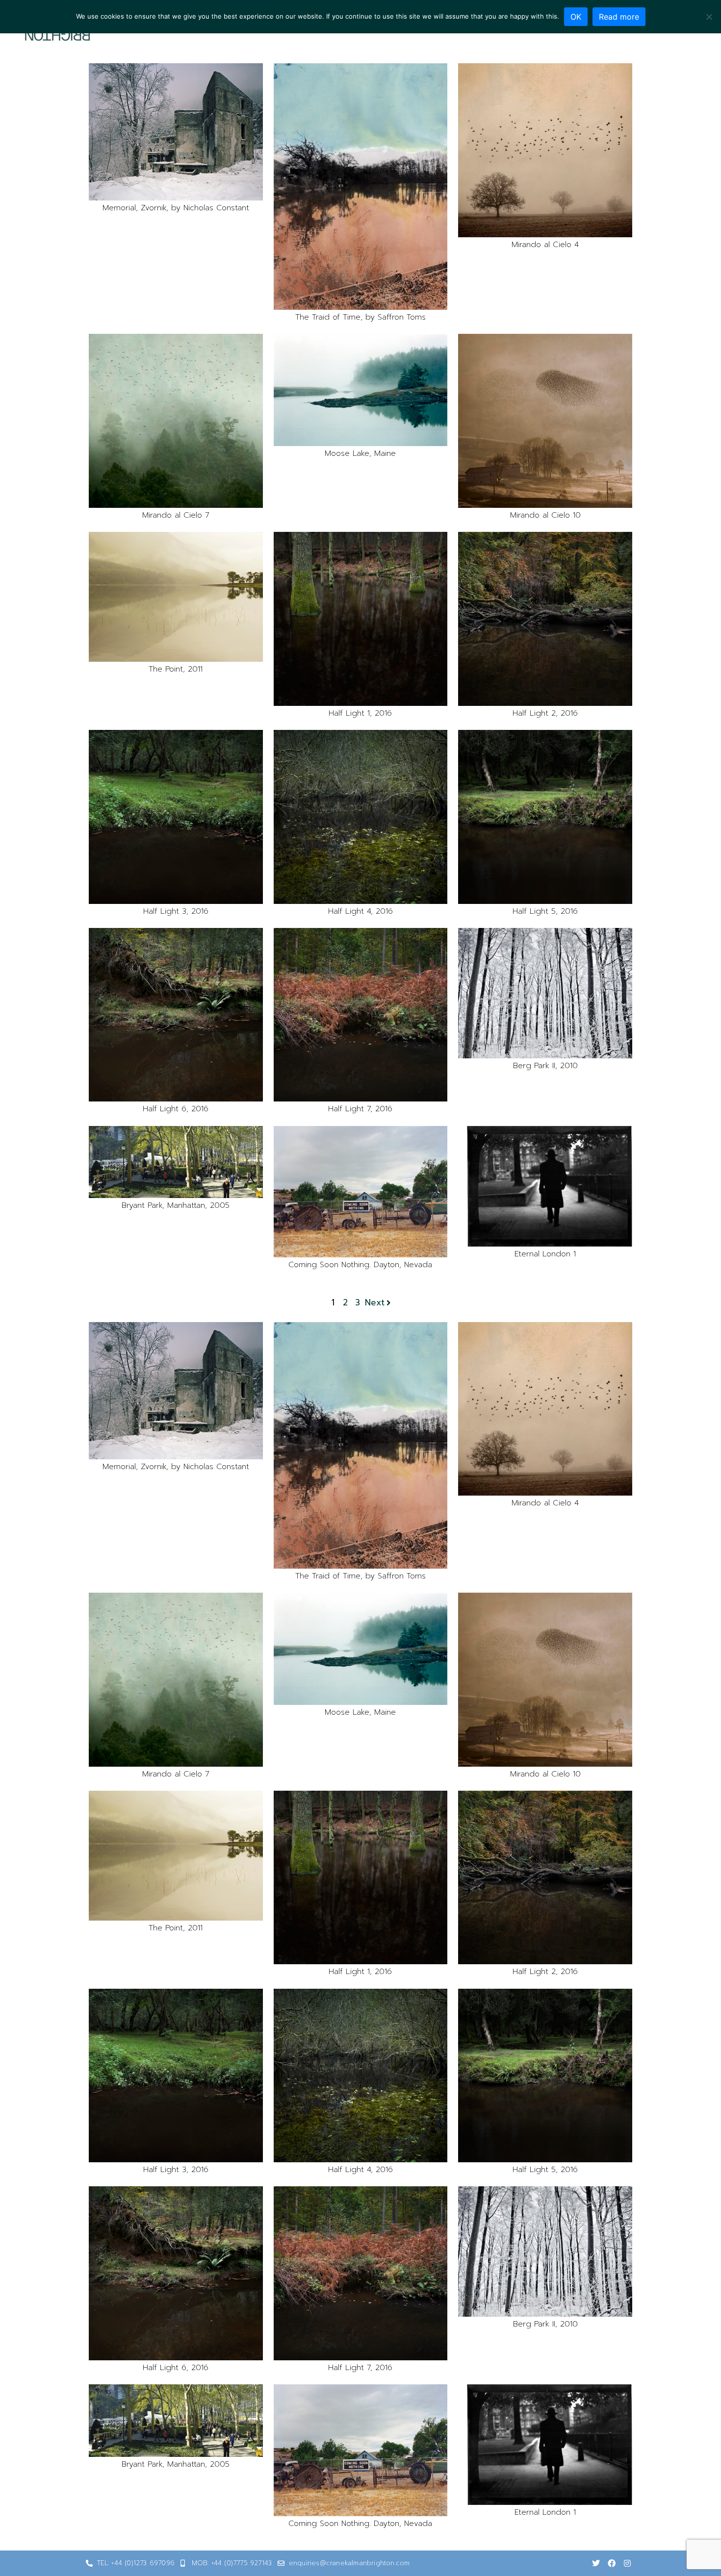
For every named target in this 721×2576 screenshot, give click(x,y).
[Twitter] (596, 2563)
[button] (176, 132)
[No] (709, 17)
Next (375, 1303)
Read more (619, 17)
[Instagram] (627, 2563)
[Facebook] (612, 2563)
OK (576, 17)
